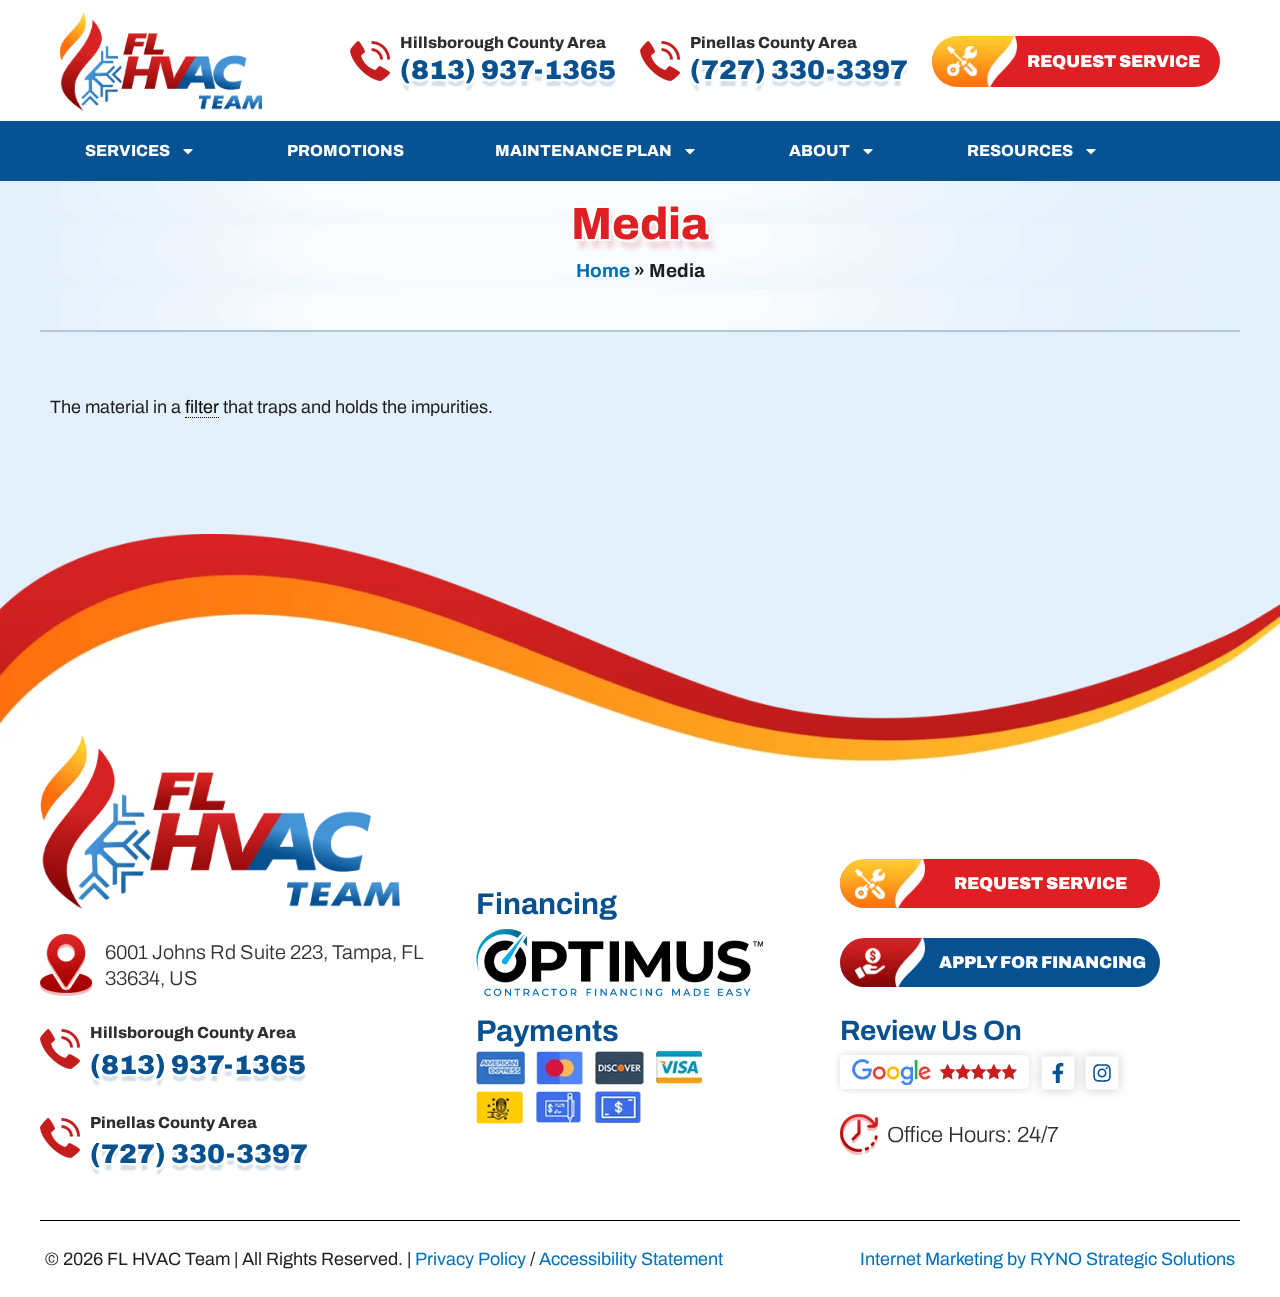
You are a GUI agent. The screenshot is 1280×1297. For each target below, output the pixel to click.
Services (127, 150)
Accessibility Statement (631, 1259)
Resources (1020, 150)
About (819, 150)
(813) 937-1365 (508, 70)
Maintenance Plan (583, 150)
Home (603, 270)
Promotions (345, 150)
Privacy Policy (470, 1259)
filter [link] (202, 407)
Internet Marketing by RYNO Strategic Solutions (1047, 1259)
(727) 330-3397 (799, 70)
